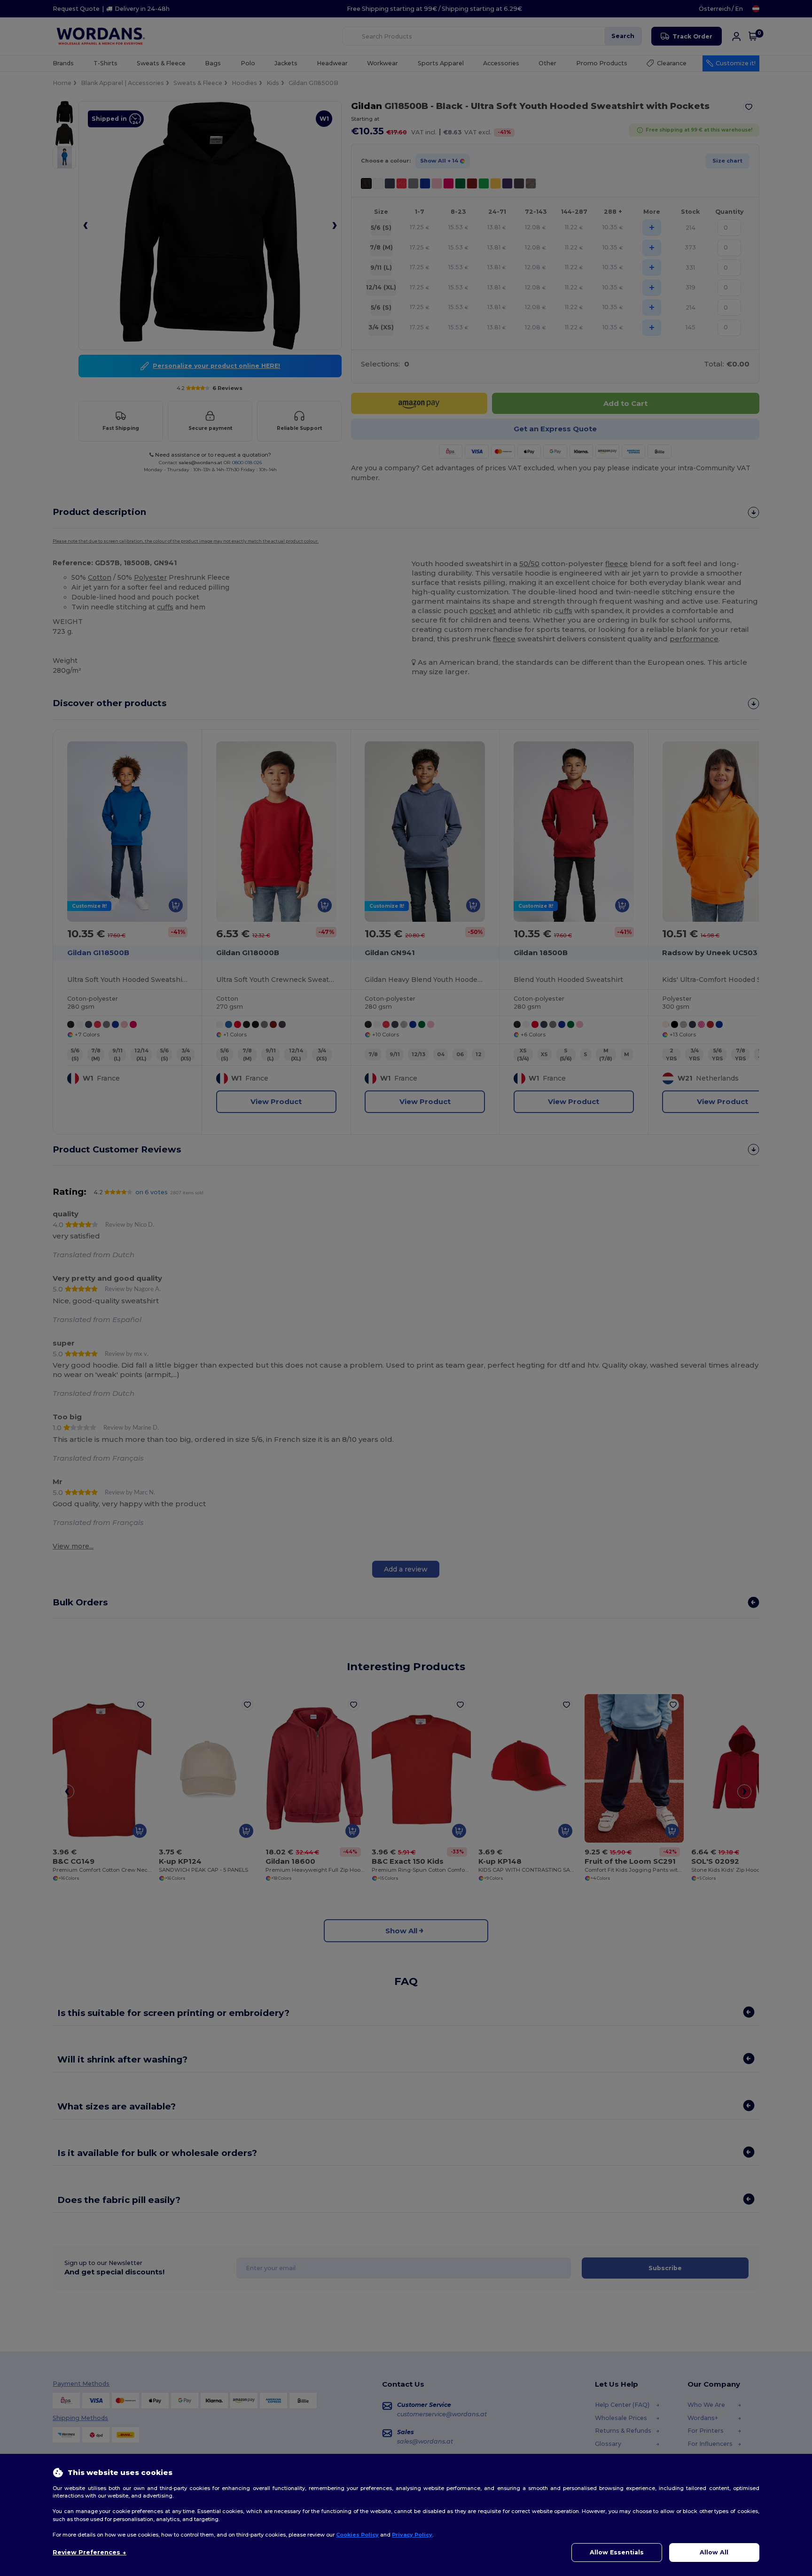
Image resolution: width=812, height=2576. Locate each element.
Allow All (714, 2552)
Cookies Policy (357, 2535)
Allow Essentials (617, 2552)
